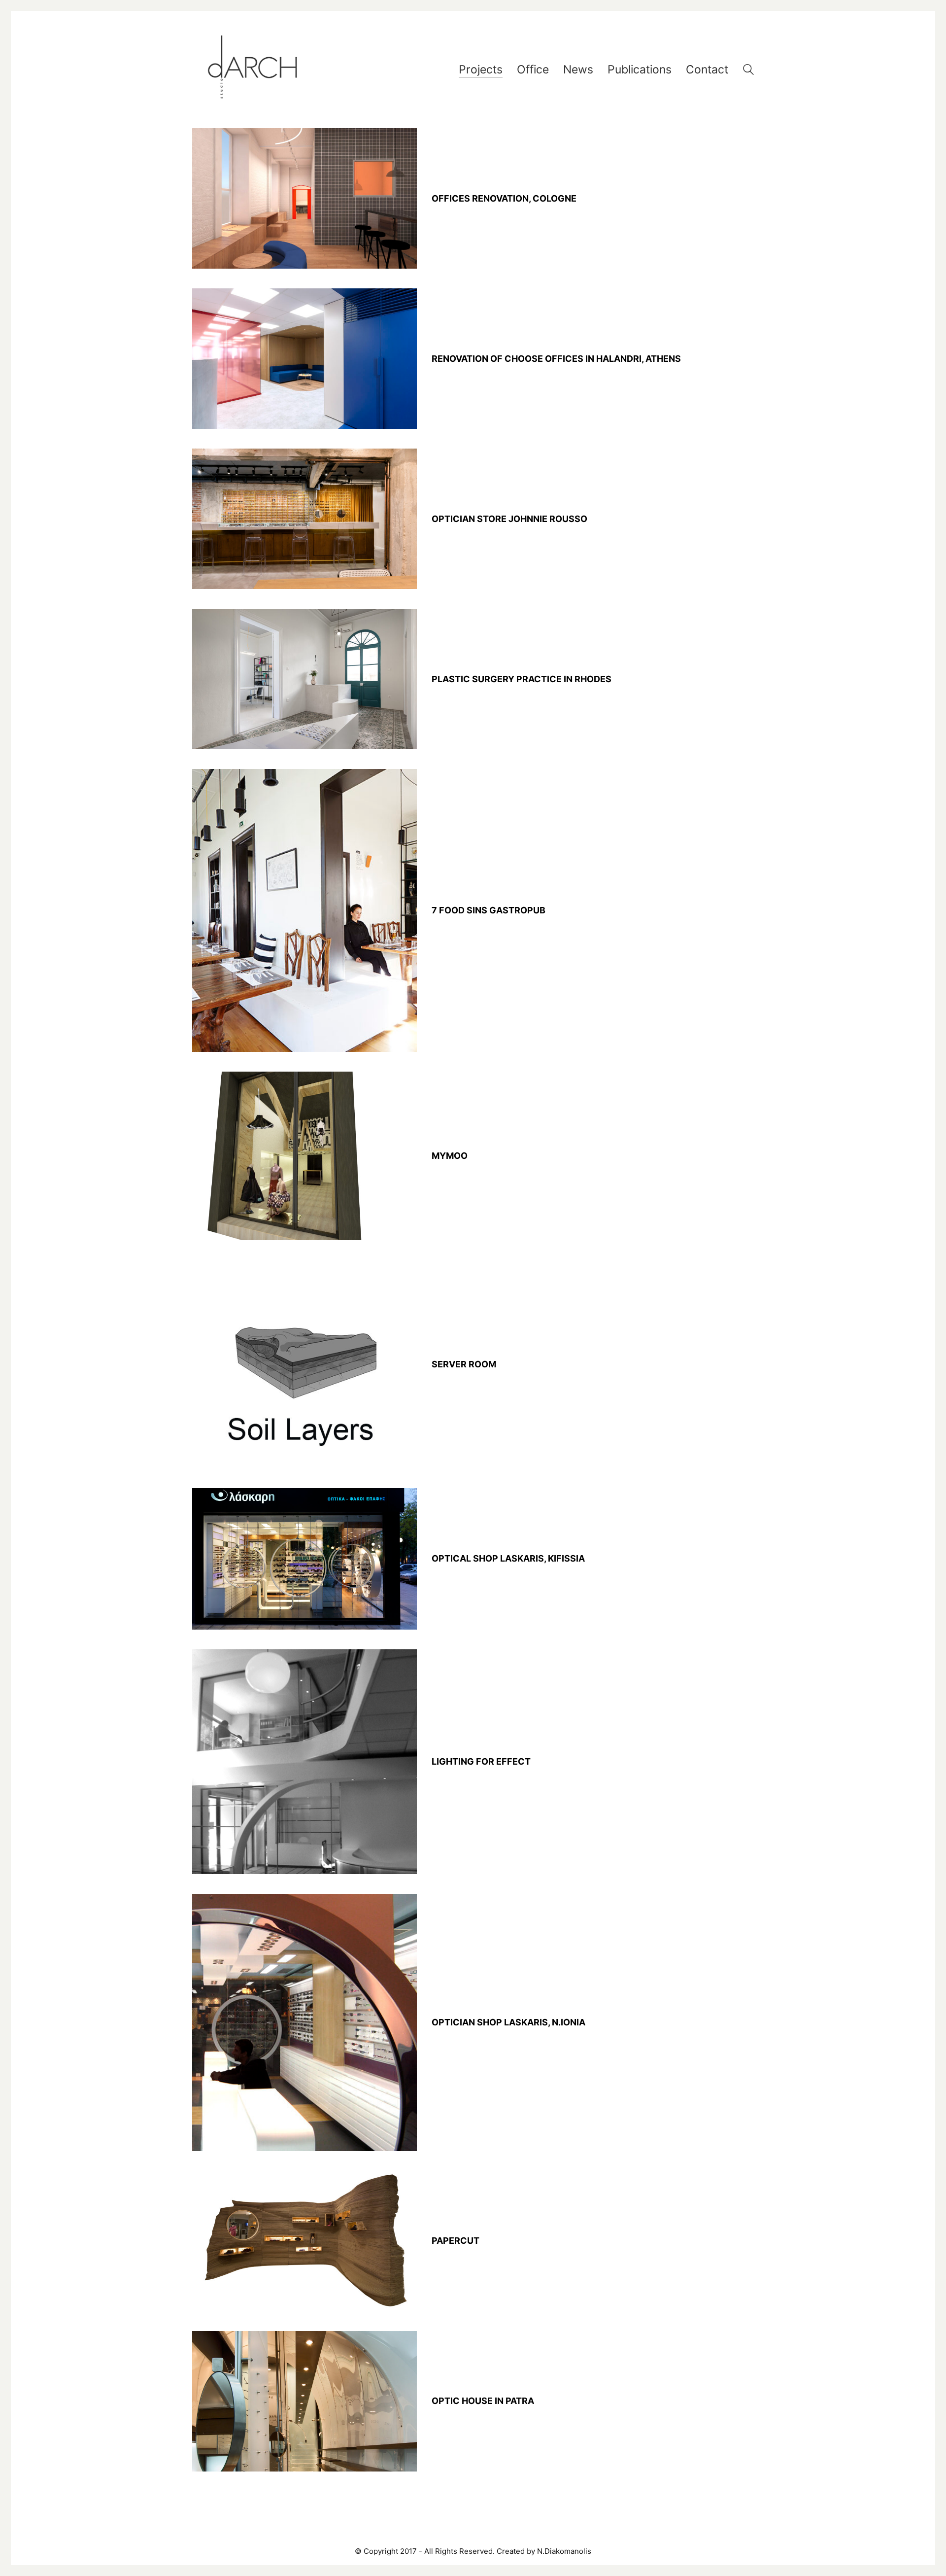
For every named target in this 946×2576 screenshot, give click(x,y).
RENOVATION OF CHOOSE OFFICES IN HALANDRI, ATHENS (556, 359)
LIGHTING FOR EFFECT (481, 1762)
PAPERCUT (456, 2241)
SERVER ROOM (464, 1364)
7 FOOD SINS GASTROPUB (489, 910)
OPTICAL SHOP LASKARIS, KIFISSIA (508, 1559)
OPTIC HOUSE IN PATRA (483, 2401)
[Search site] (748, 71)
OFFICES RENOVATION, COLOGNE (504, 199)
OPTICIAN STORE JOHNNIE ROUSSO (509, 519)
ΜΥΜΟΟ (450, 1156)
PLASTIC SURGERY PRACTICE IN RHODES (522, 679)
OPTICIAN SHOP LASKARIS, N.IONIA (508, 2022)
